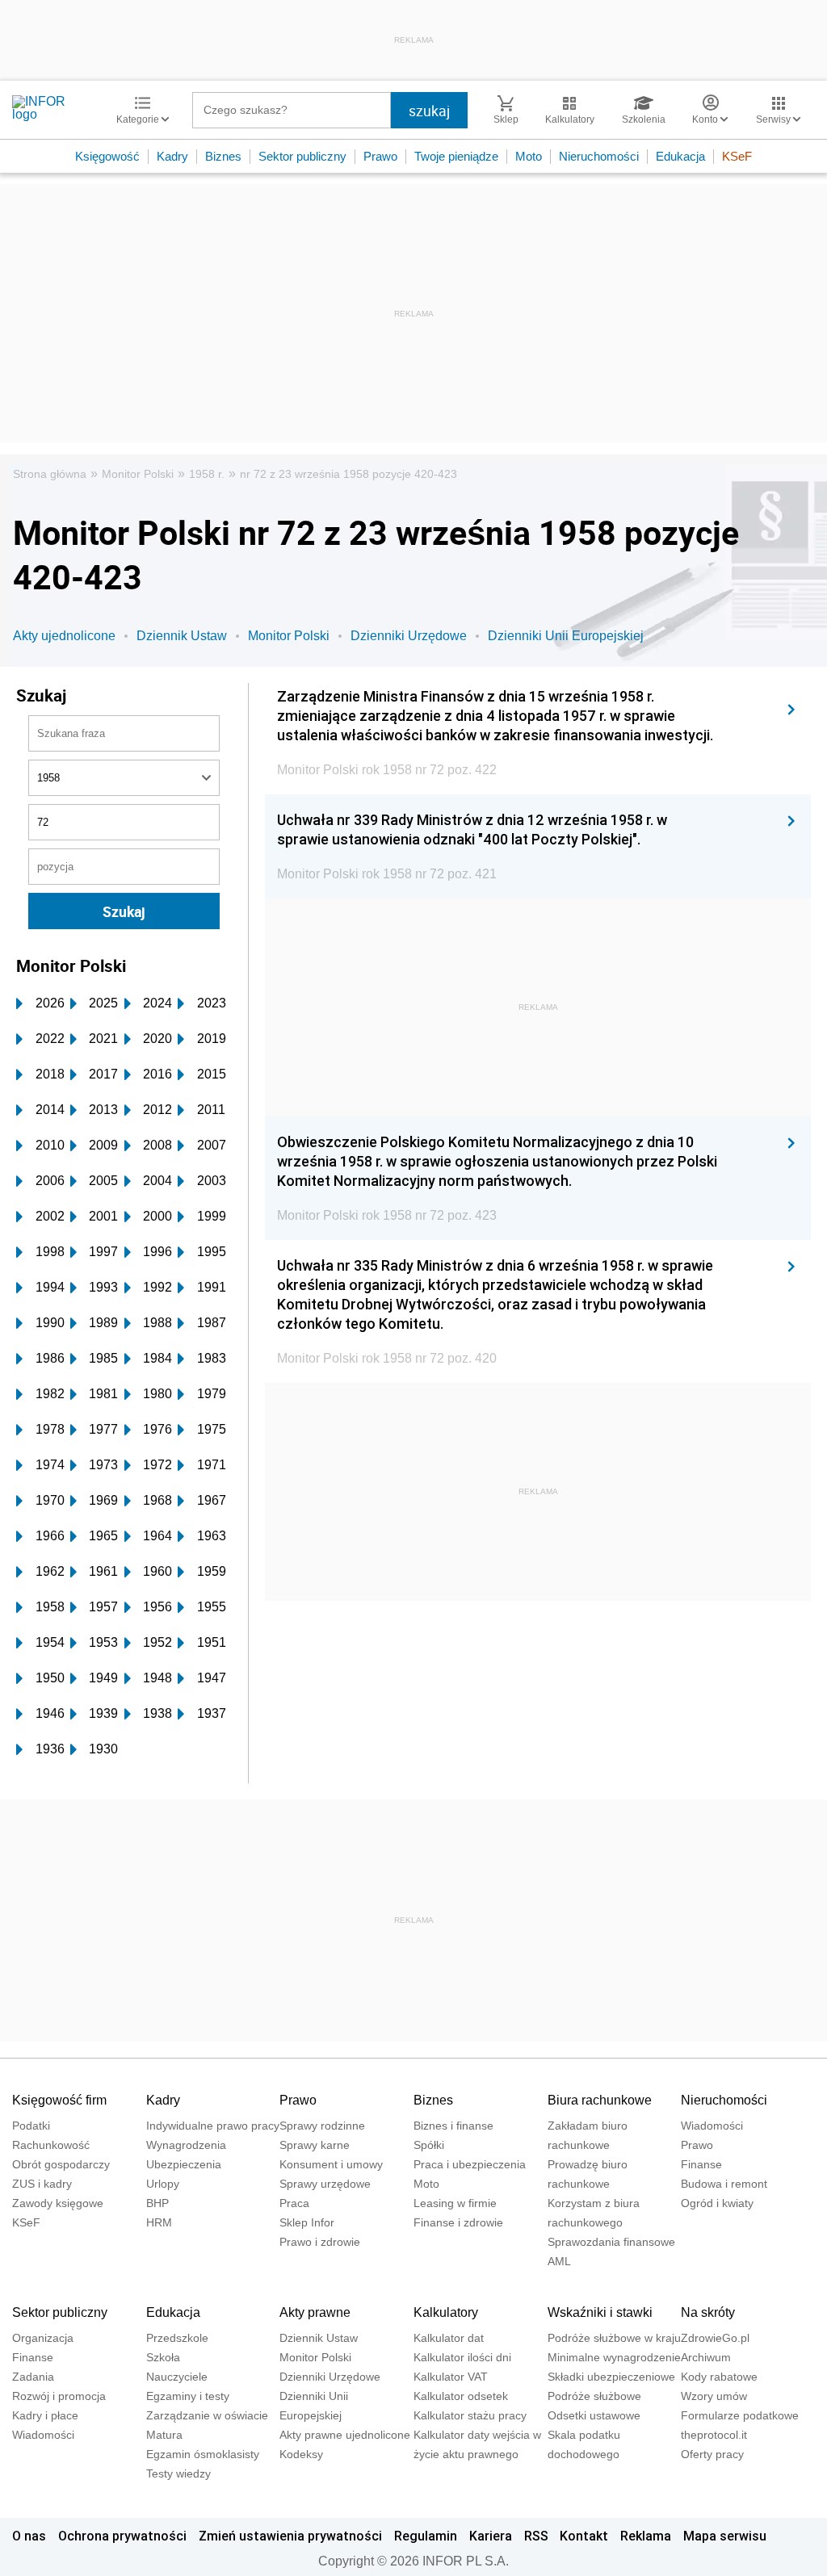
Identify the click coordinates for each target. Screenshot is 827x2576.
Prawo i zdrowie (320, 2242)
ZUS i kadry (42, 2184)
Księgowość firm (59, 2100)
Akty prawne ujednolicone (345, 2435)
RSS (536, 2536)
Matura (164, 2435)
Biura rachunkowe (600, 2100)
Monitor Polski (138, 474)
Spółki (429, 2145)
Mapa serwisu (725, 2536)
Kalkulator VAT (451, 2377)
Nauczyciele (177, 2377)
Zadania (33, 2377)
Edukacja (680, 156)
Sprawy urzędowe (325, 2184)
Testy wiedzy (178, 2473)
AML (559, 2261)
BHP (157, 2203)
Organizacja (43, 2338)
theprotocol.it (714, 2435)
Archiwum (706, 2357)
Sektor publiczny (302, 156)
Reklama (646, 2536)
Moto (529, 156)
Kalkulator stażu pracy (470, 2415)
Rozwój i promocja (59, 2396)
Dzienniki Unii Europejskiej (566, 636)
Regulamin (426, 2536)
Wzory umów (714, 2396)
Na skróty (708, 2312)
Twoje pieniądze (456, 156)
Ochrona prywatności (122, 2536)
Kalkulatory (446, 2312)
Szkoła (163, 2357)
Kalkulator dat (449, 2338)
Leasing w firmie (455, 2203)
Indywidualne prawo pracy (213, 2126)
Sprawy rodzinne (322, 2126)
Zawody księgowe (58, 2203)
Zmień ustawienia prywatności (290, 2536)
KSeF (737, 156)
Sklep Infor (307, 2222)
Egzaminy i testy (188, 2396)
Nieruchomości (599, 156)
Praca (294, 2203)
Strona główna (50, 474)
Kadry (172, 156)
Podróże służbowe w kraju (614, 2338)
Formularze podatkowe (740, 2415)
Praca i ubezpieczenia (470, 2164)
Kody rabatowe (719, 2377)
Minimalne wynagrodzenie (614, 2357)
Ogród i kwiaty (717, 2203)
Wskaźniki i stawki (600, 2312)
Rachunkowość (51, 2145)
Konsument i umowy (331, 2164)
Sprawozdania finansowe (611, 2242)
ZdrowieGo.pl (715, 2338)
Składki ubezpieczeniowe (611, 2377)
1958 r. (207, 474)
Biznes (223, 156)
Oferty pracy (712, 2454)
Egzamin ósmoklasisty (203, 2454)
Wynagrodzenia (186, 2145)
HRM (159, 2222)
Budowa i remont (724, 2184)
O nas (29, 2536)
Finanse (701, 2164)
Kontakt (584, 2536)
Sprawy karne (315, 2145)
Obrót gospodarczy (61, 2164)
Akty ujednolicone (64, 636)
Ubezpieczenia (184, 2164)
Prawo (380, 156)
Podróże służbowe (594, 2396)
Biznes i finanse (453, 2126)
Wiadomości (712, 2126)
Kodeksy (301, 2454)
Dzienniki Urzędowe (409, 636)
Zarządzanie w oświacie (207, 2415)
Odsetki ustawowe (594, 2415)
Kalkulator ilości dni (462, 2357)
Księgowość (107, 156)
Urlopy (163, 2184)
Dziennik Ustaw (182, 636)
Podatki (31, 2126)
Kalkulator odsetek (461, 2396)
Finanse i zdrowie (458, 2222)
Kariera (491, 2536)
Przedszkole (177, 2338)
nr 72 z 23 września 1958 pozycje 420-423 (348, 474)
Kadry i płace (45, 2415)
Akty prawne (315, 2312)
